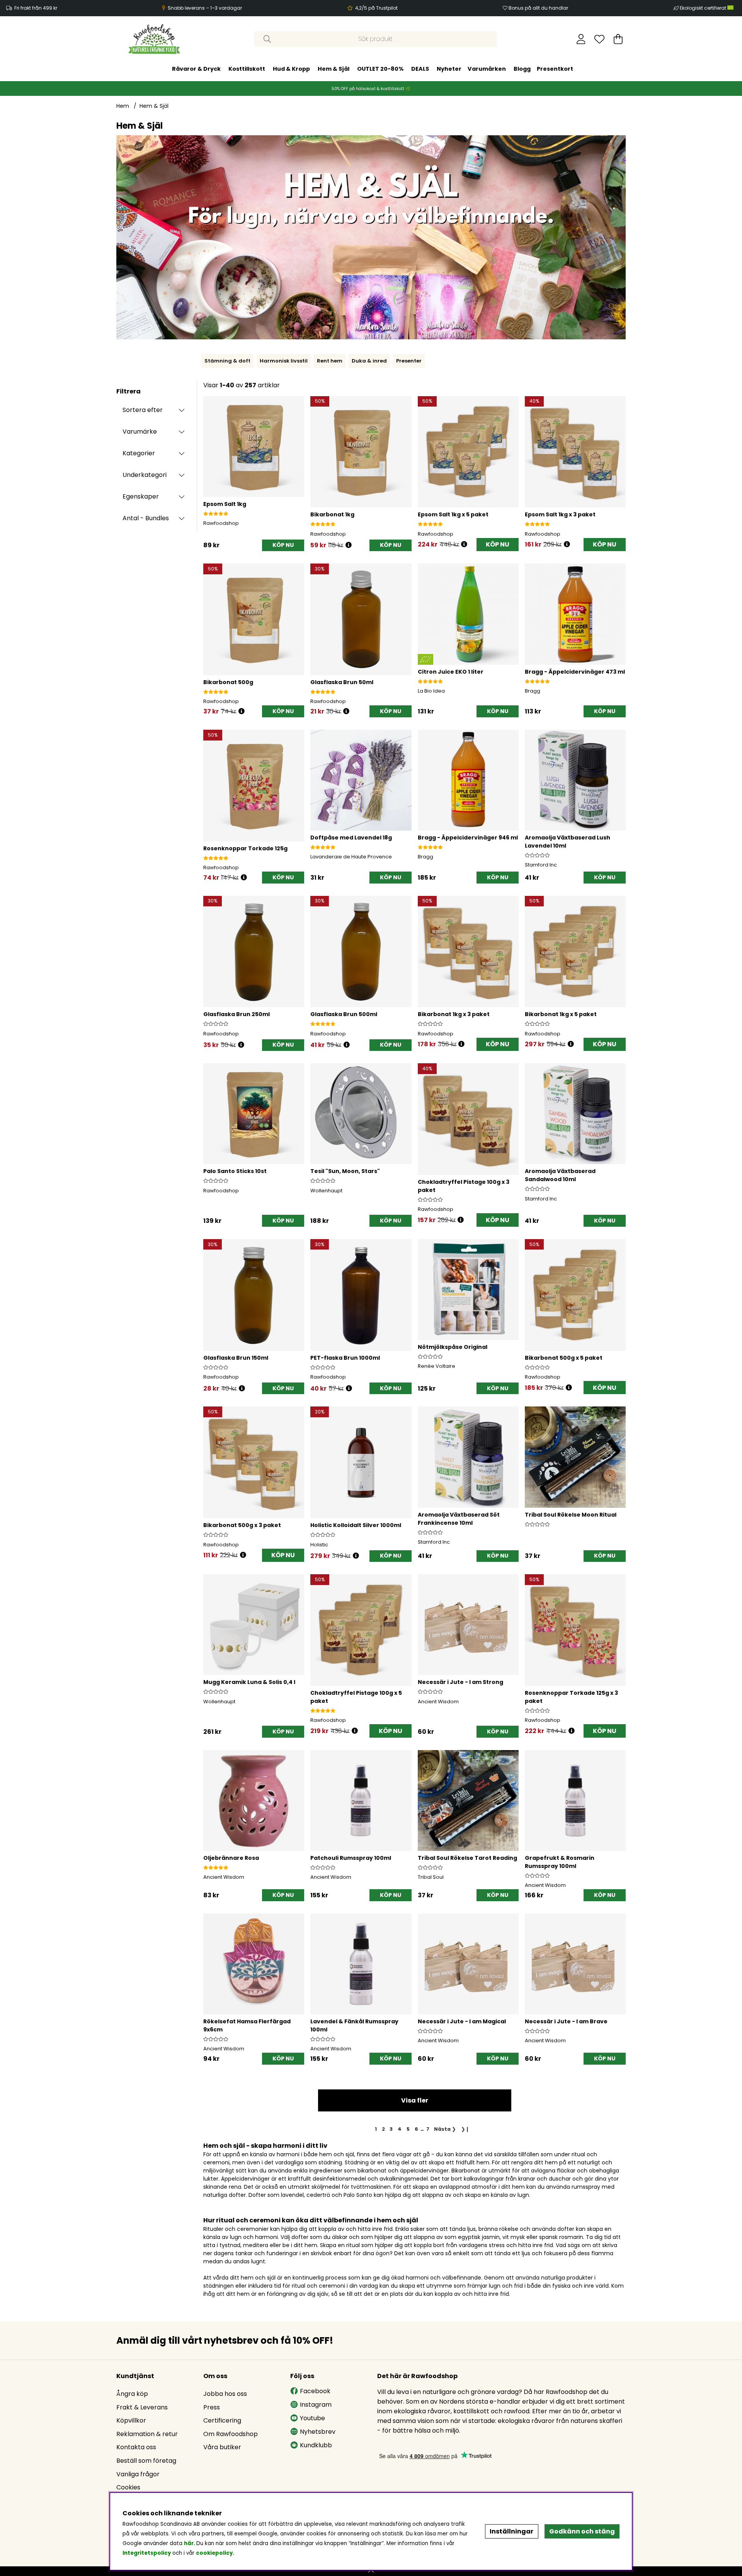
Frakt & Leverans (142, 2407)
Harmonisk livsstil (284, 361)
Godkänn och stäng (582, 2531)
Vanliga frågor (138, 2474)
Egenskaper (141, 496)
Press (212, 2407)
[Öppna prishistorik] (349, 545)
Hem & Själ (334, 69)
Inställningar (511, 2531)
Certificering (222, 2420)
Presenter (409, 361)
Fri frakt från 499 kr (36, 8)
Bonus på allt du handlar (538, 8)
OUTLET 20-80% (380, 69)
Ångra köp (132, 2394)
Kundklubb (316, 2445)
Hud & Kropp (291, 69)
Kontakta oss (136, 2447)
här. (190, 2543)
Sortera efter (143, 410)
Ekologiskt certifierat (704, 8)
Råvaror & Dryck (196, 69)
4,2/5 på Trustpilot (376, 8)
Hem (123, 106)
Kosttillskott (247, 69)
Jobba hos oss (225, 2394)
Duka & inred (369, 361)
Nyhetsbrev (318, 2432)
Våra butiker (222, 2447)
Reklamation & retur (147, 2434)
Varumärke (140, 432)
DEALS (420, 69)
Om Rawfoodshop (231, 2434)
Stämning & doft (227, 361)
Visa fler (415, 2100)
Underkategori (145, 475)
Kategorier (139, 453)
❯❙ (465, 2129)
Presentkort (555, 69)
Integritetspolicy (147, 2553)
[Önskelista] (599, 39)
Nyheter (449, 69)
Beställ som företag (146, 2461)
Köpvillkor (131, 2420)
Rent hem (330, 361)
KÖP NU (498, 544)
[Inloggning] (581, 39)
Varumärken (487, 69)
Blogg (522, 69)
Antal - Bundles (146, 518)
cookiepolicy (214, 2553)
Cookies (128, 2487)
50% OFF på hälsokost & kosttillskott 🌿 (371, 89)
